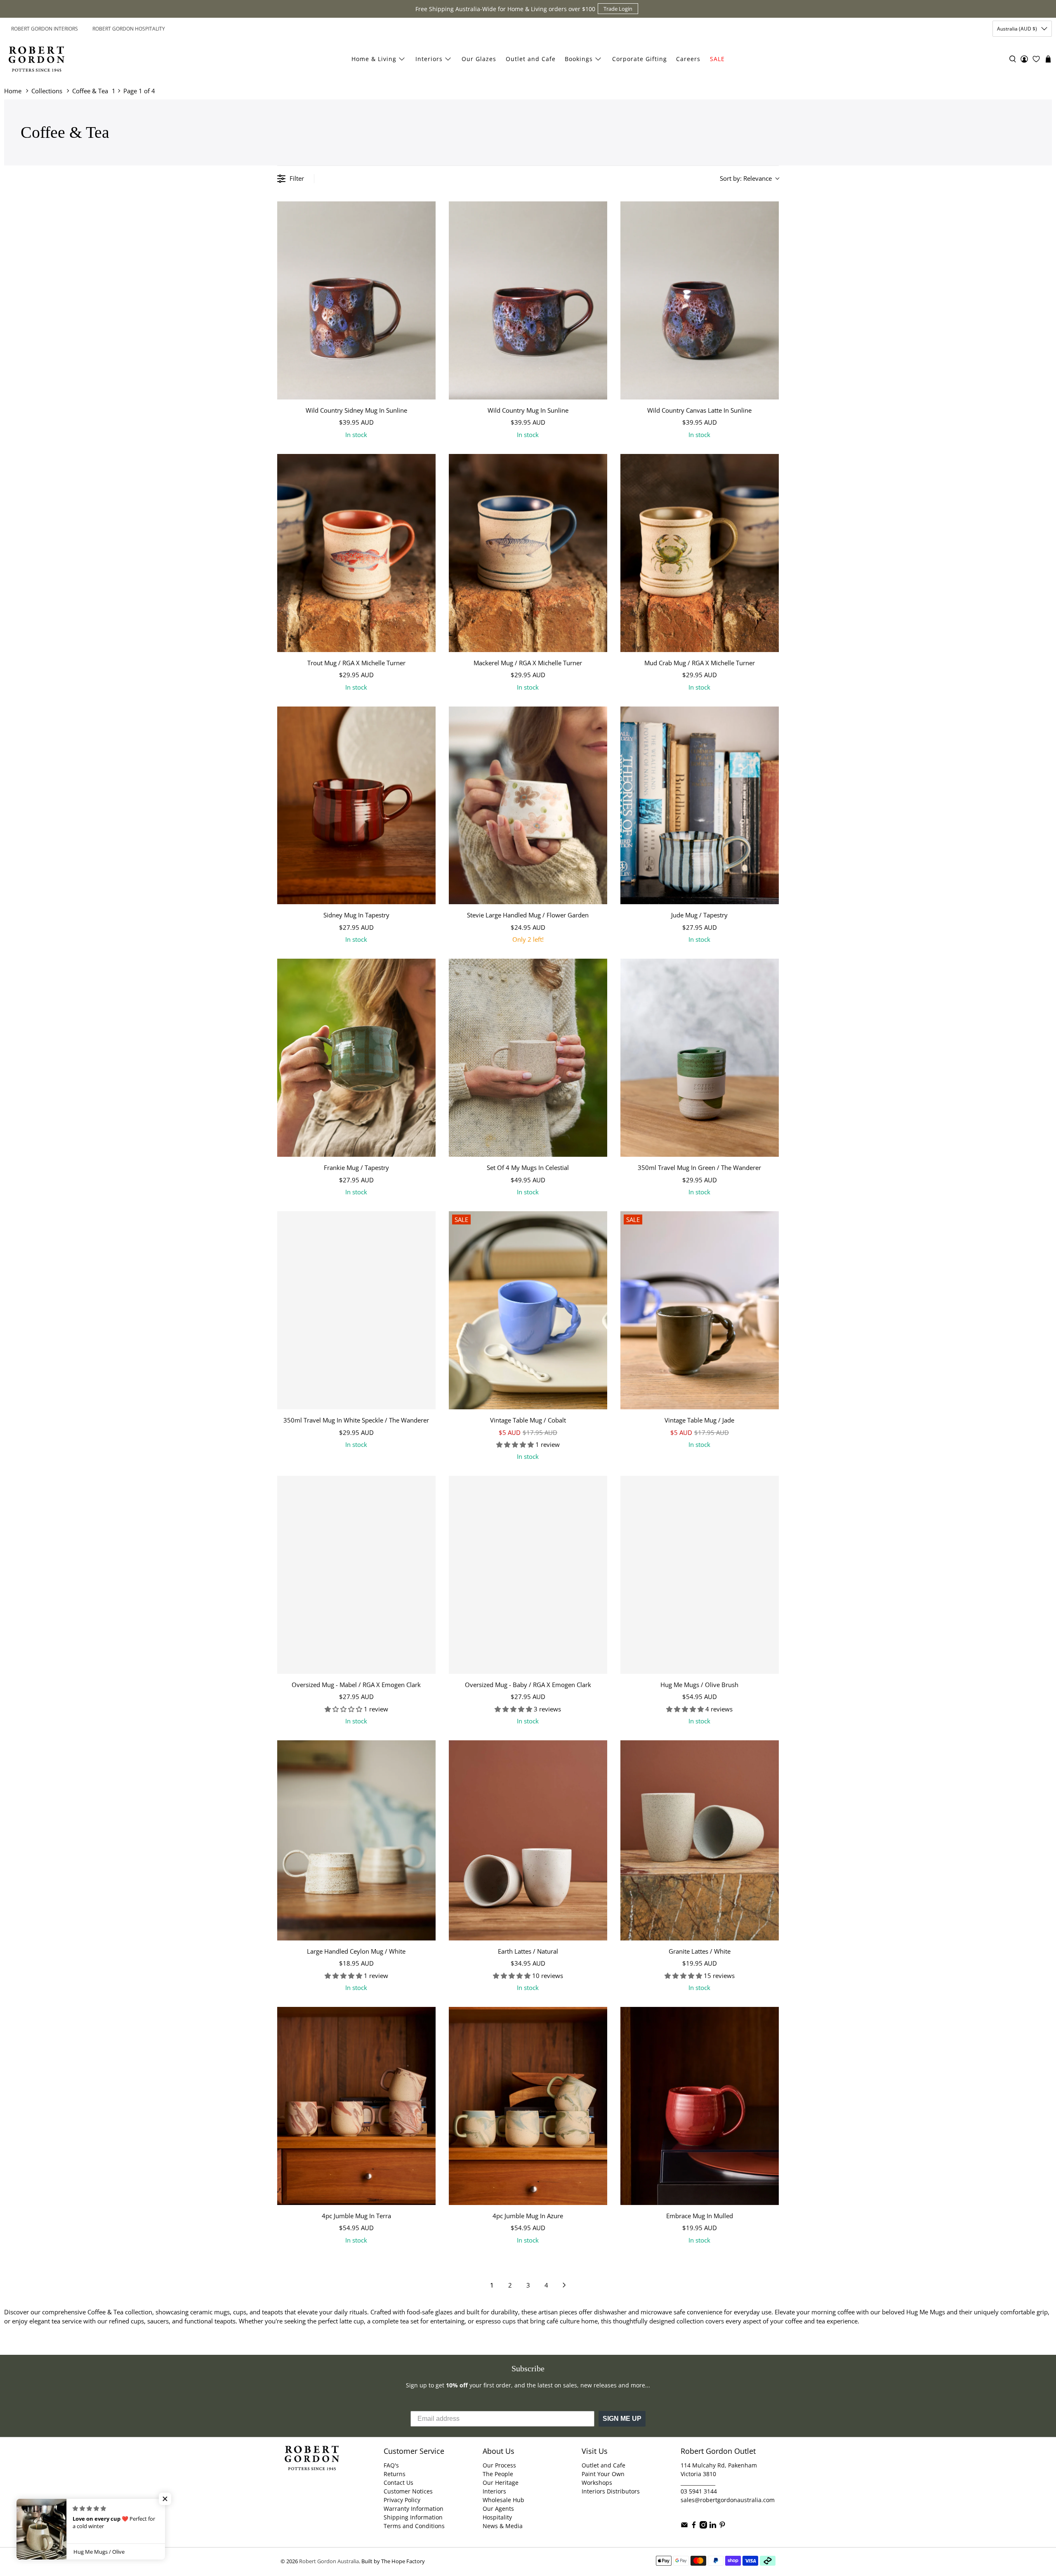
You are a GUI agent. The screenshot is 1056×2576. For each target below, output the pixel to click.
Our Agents (498, 2509)
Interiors (429, 59)
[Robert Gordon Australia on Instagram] (703, 2526)
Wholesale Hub (503, 2500)
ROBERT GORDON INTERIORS (45, 29)
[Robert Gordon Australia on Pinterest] (722, 2526)
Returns (395, 2474)
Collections (47, 91)
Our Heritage (501, 2483)
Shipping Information (413, 2517)
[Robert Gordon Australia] (37, 59)
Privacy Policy (402, 2500)
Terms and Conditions (414, 2526)
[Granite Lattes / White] (700, 1840)
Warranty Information (414, 2509)
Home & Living (374, 59)
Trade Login (618, 9)
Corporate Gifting (640, 59)
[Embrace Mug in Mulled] (700, 2106)
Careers (688, 59)
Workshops (597, 2483)
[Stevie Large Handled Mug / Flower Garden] (528, 806)
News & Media (503, 2526)
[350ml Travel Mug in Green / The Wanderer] (700, 1058)
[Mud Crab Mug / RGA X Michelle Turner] (700, 553)
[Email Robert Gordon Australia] (684, 2526)
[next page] (564, 2285)
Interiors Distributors (611, 2491)
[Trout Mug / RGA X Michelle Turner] (356, 553)
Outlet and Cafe (531, 59)
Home (13, 91)
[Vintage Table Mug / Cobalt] (528, 1310)
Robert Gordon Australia (329, 2561)
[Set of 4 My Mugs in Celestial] (528, 1058)
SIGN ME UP (622, 2419)
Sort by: (746, 178)
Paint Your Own (603, 2474)
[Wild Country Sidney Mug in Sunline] (356, 300)
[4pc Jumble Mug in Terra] (356, 2106)
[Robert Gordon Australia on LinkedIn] (713, 2526)
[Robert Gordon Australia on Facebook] (694, 2526)
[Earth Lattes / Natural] (528, 1840)
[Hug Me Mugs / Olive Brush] (700, 1575)
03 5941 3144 (699, 2491)
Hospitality (497, 2517)
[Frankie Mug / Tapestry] (356, 1058)
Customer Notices (408, 2491)
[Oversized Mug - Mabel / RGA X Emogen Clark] (356, 1575)
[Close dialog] (1049, 2463)
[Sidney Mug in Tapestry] (356, 806)
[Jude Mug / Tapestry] (700, 806)
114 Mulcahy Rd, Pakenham (719, 2465)
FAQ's (391, 2465)
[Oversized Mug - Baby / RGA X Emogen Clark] (528, 1575)
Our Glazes (479, 59)
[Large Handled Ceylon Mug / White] (356, 1840)
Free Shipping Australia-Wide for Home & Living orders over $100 (505, 9)
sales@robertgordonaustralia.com (728, 2500)
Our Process (499, 2465)
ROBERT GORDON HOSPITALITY (129, 29)
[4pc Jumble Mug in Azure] (528, 2106)
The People (498, 2474)
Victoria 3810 (698, 2474)
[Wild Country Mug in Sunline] (528, 300)
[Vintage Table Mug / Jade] (700, 1310)
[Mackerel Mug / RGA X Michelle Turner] (528, 553)
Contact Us (398, 2483)
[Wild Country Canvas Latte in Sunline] (700, 300)
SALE (717, 59)
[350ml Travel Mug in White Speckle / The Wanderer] (356, 1310)
